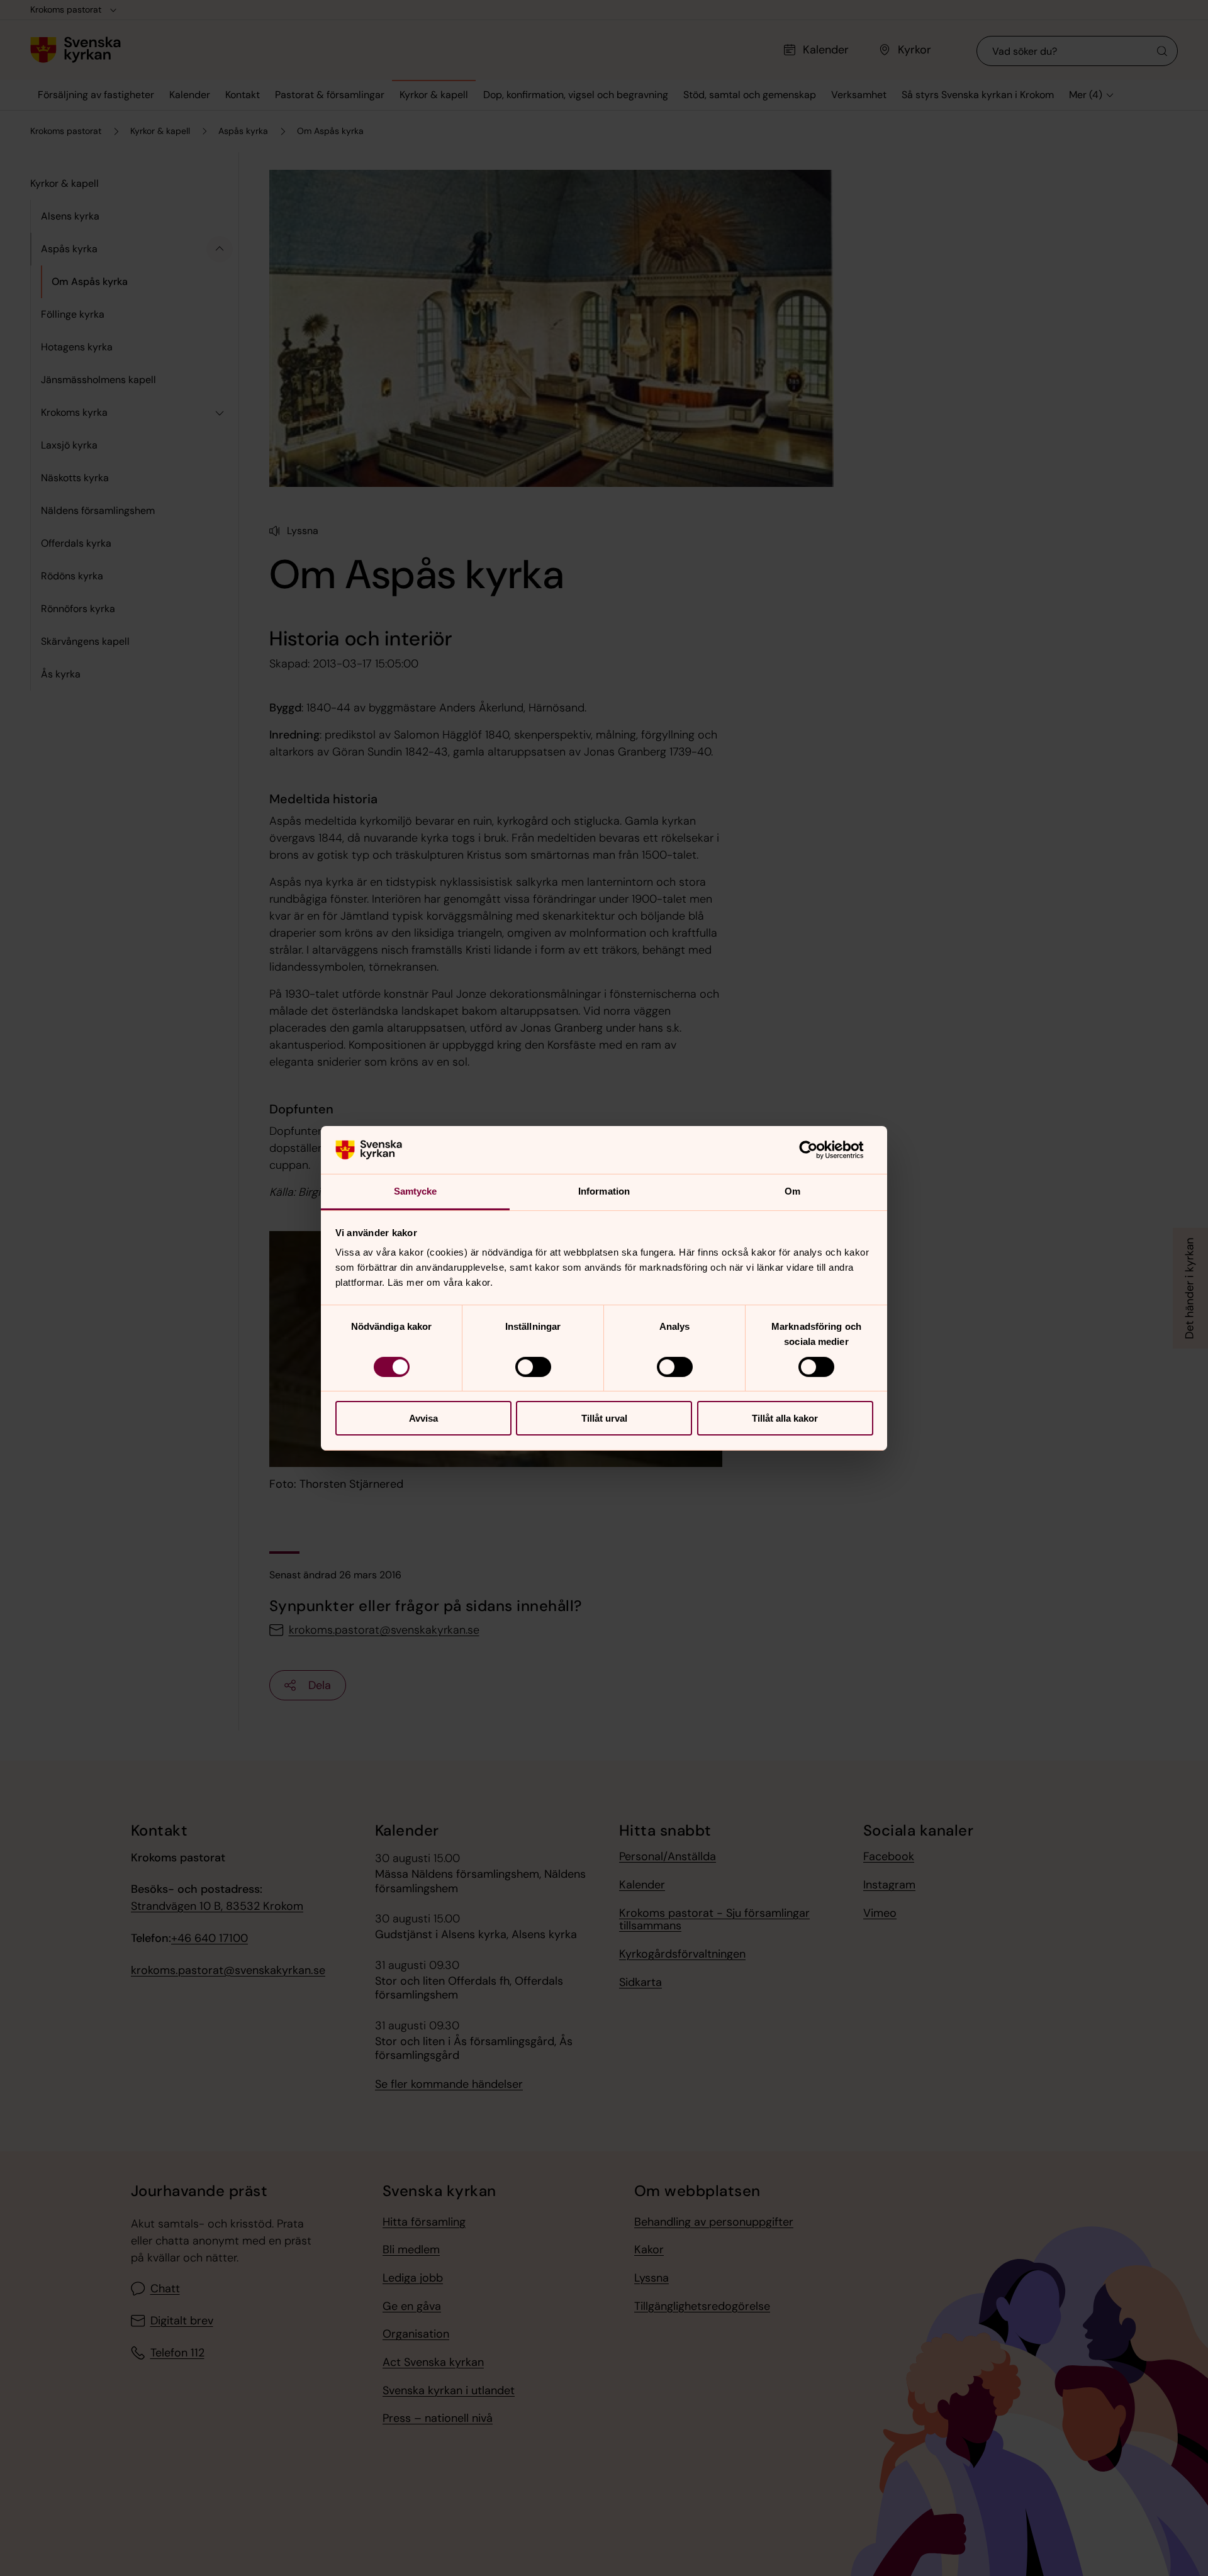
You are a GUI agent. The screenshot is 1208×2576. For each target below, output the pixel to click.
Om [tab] (792, 1191)
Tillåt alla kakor (785, 1418)
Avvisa (423, 1418)
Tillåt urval (604, 1418)
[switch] (533, 1367)
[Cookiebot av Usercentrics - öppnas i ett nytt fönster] (818, 1150)
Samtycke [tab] (416, 1191)
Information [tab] (604, 1191)
